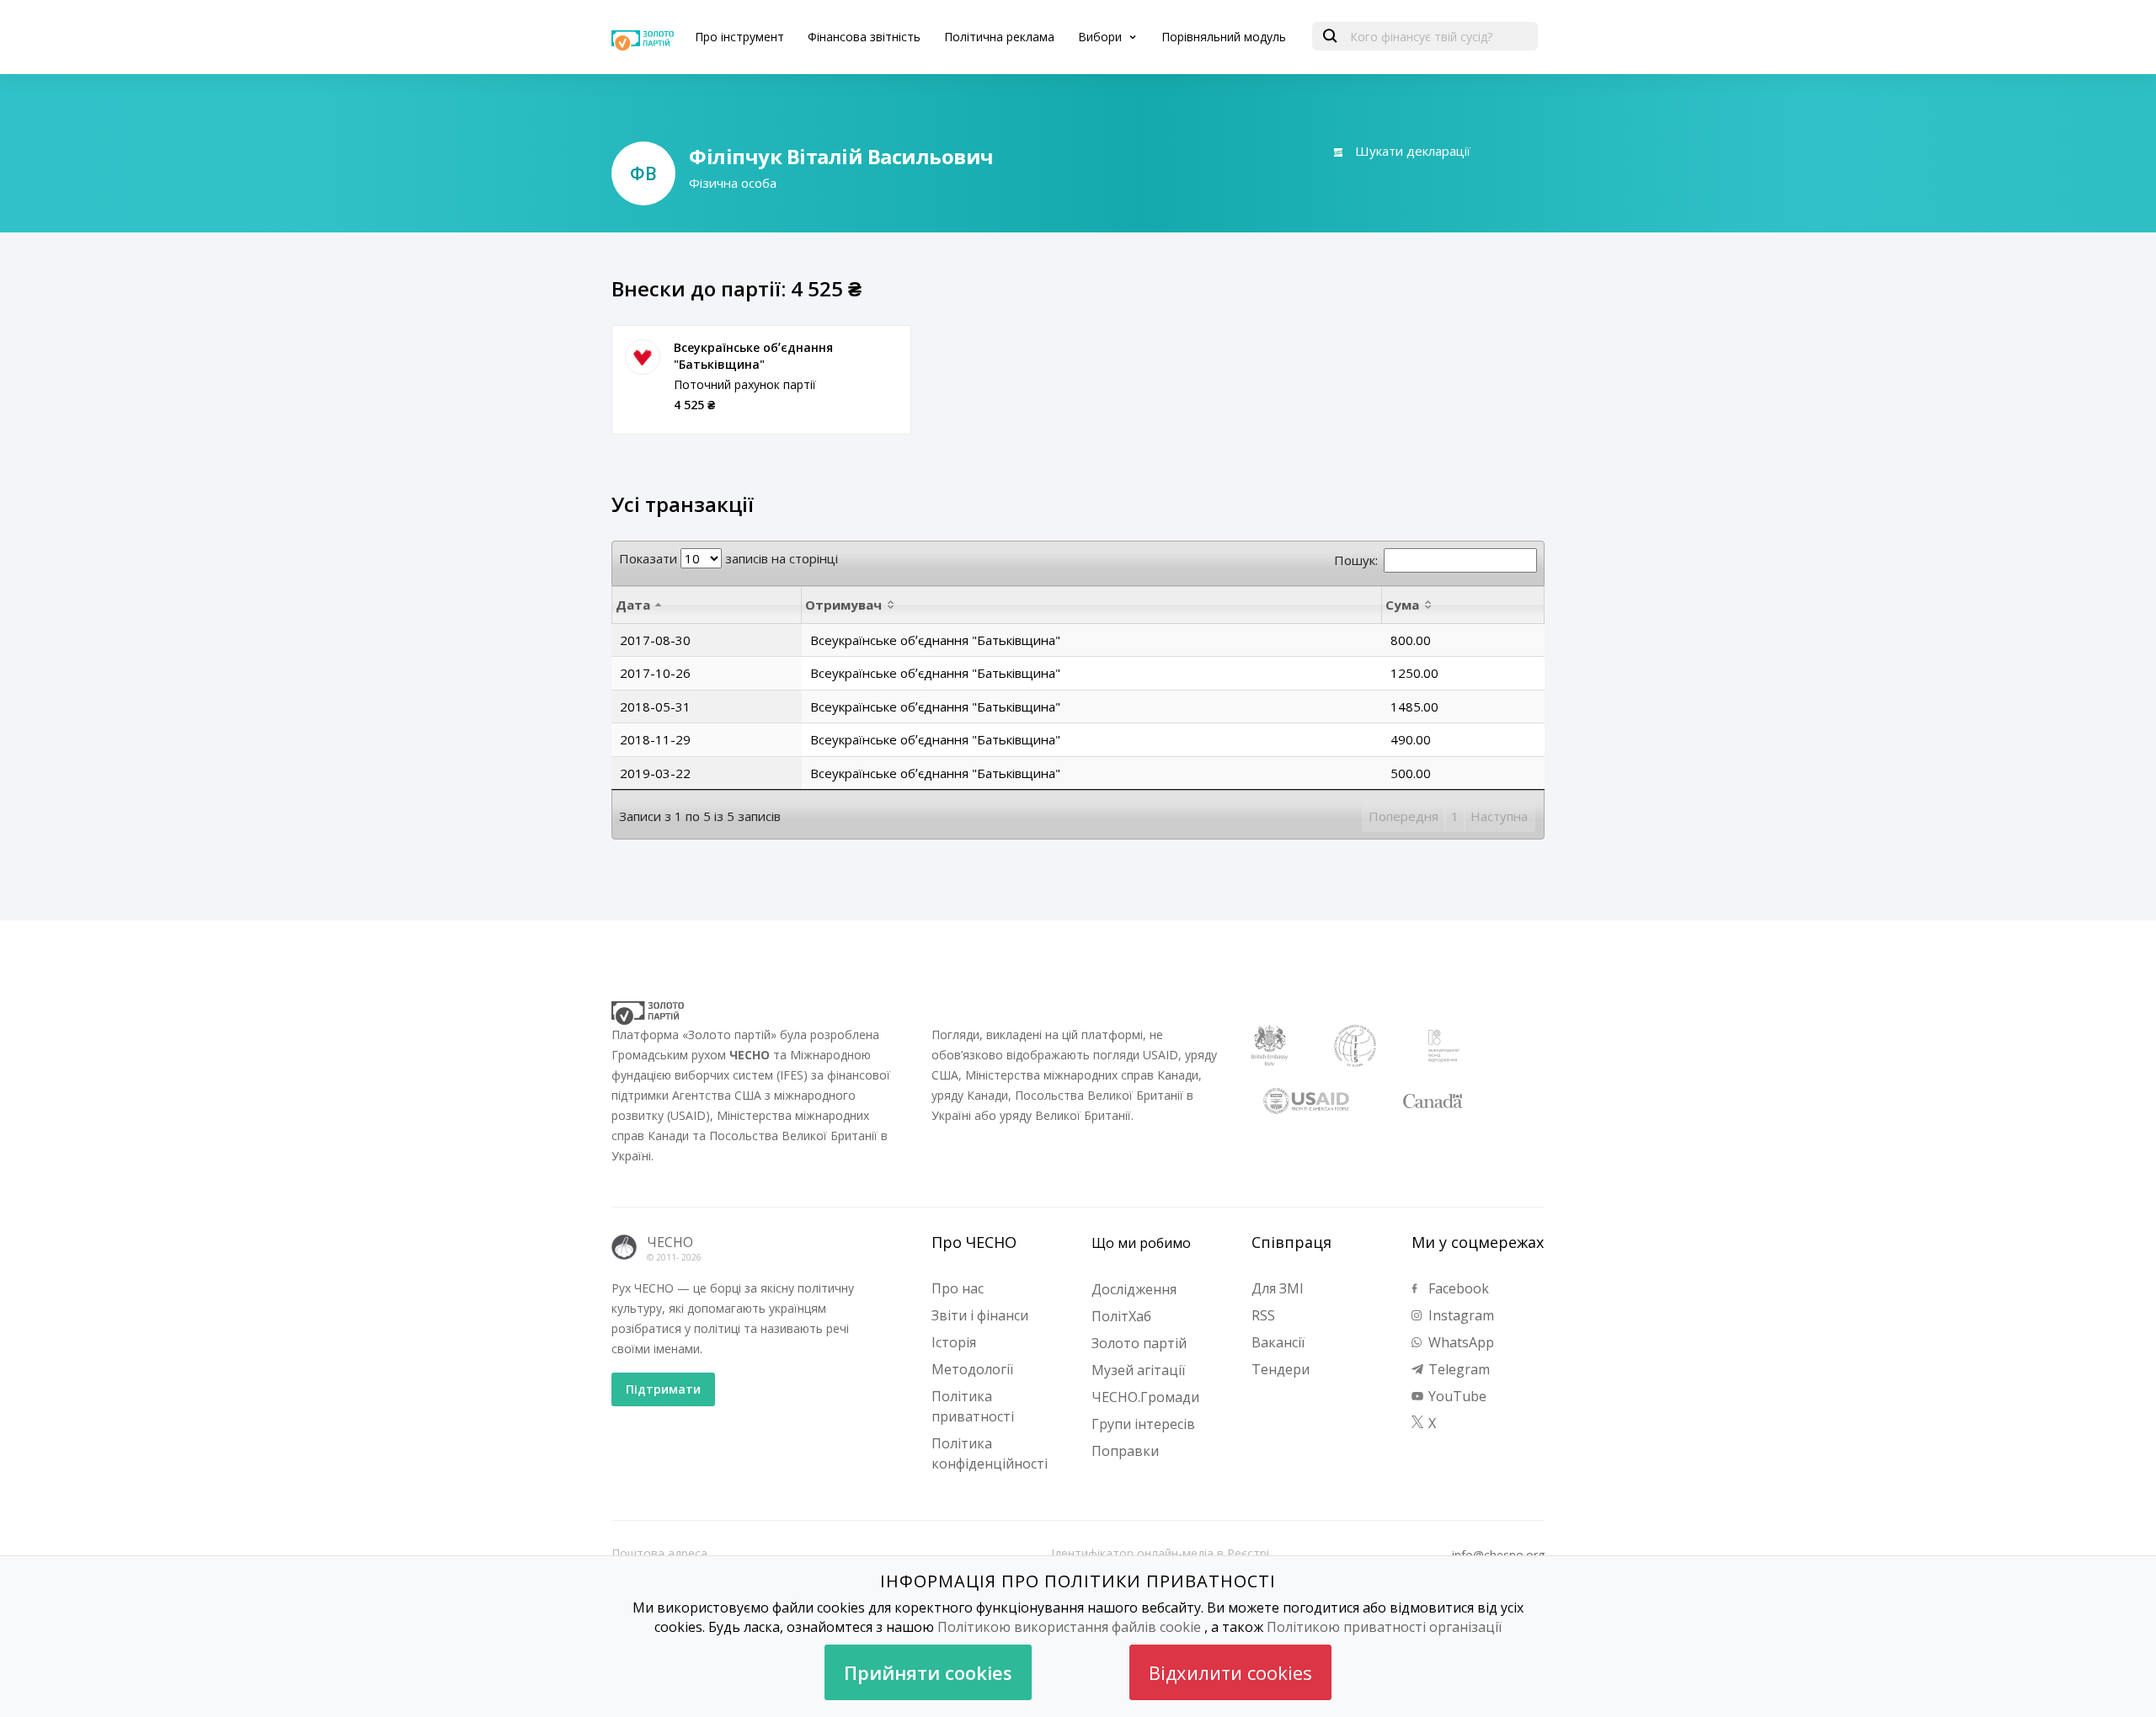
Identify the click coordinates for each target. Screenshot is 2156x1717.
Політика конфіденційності (990, 1453)
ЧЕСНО (670, 1242)
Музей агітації (1138, 1370)
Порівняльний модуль (1224, 37)
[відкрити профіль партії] (643, 357)
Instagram (1460, 1315)
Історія (954, 1342)
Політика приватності (973, 1406)
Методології (972, 1369)
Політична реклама (999, 37)
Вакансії (1278, 1342)
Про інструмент (739, 37)
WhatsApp (1460, 1342)
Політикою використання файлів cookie (1069, 1627)
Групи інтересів (1143, 1424)
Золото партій (1139, 1343)
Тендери (1281, 1369)
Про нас (958, 1288)
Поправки (1125, 1451)
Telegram (1457, 1369)
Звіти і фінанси (980, 1315)
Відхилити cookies (1230, 1672)
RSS (1263, 1315)
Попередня (1404, 816)
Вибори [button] (1102, 37)
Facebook (1457, 1288)
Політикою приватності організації (1384, 1627)
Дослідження (1134, 1289)
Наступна (1499, 816)
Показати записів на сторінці (728, 558)
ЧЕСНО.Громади (1145, 1397)
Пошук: (1356, 560)
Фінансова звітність (864, 37)
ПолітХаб (1121, 1316)
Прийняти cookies (928, 1672)
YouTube (1456, 1396)
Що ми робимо (1141, 1243)
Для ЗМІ (1278, 1288)
